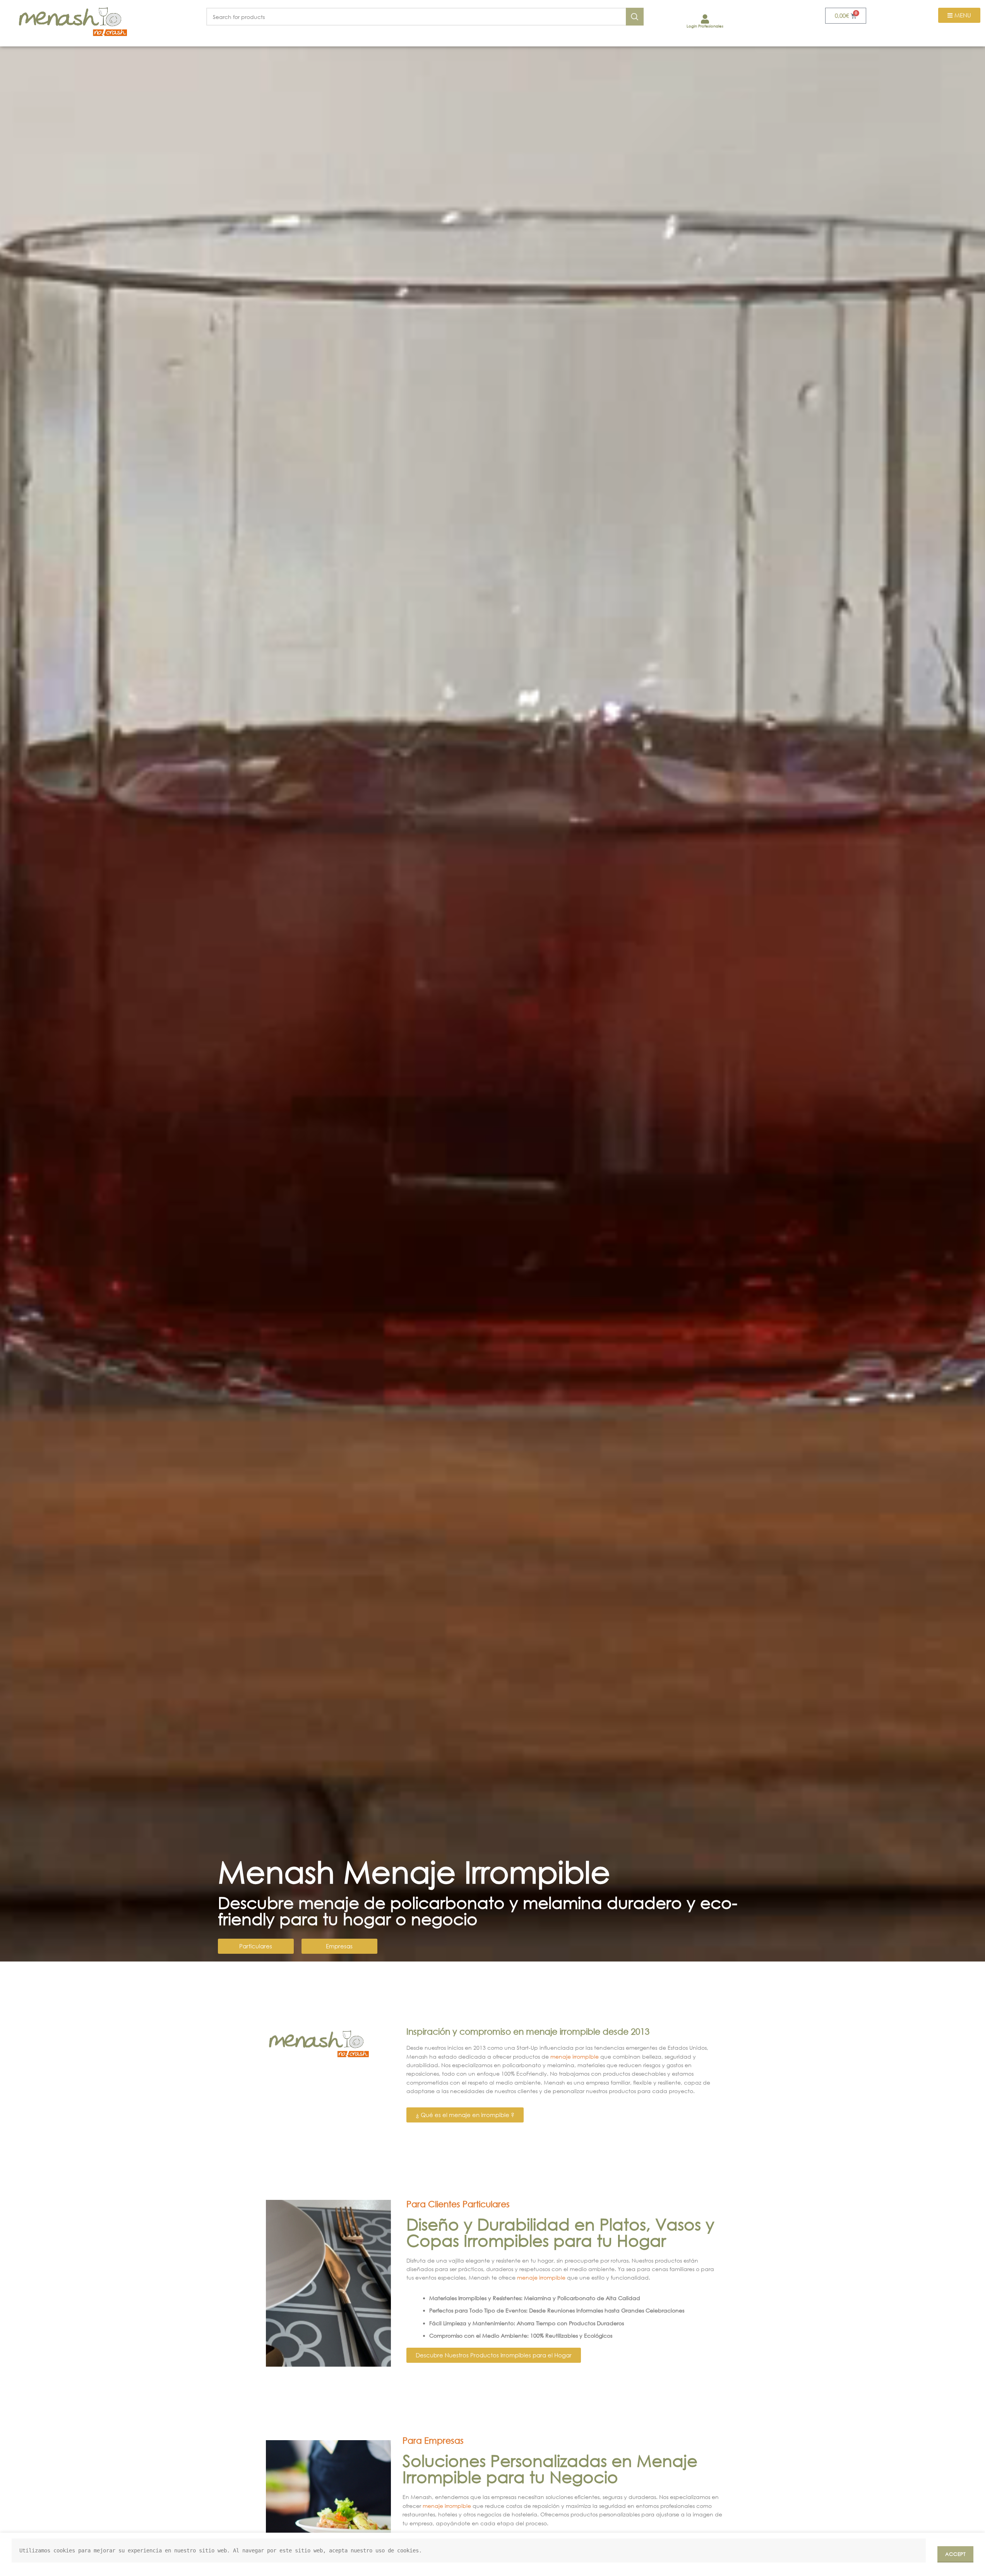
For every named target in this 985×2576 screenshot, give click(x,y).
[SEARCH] (635, 17)
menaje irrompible (575, 2057)
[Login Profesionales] (705, 19)
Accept (955, 2554)
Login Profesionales (705, 26)
